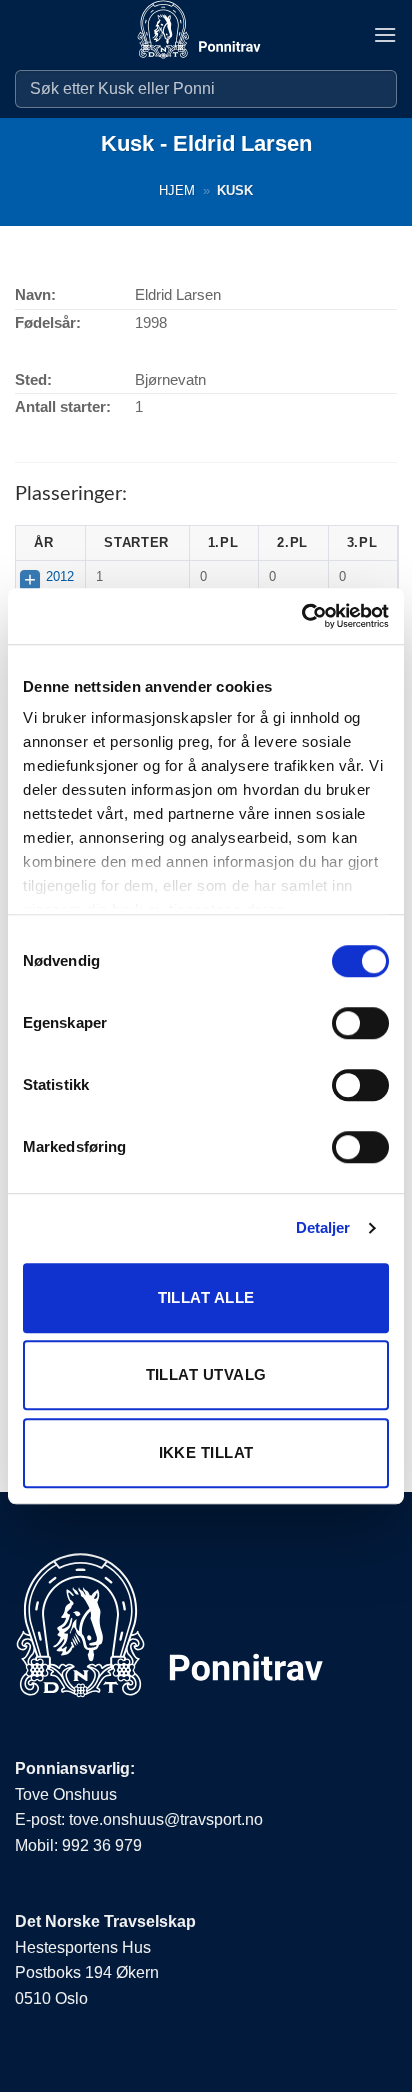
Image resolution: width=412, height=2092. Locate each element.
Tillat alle (206, 1297)
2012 (60, 576)
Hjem (177, 190)
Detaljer (323, 1227)
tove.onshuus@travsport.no (166, 1819)
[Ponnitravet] (206, 35)
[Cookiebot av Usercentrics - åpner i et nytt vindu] (301, 616)
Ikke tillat (206, 1452)
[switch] (360, 1023)
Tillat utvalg (206, 1374)
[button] (385, 34)
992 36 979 (102, 1845)
